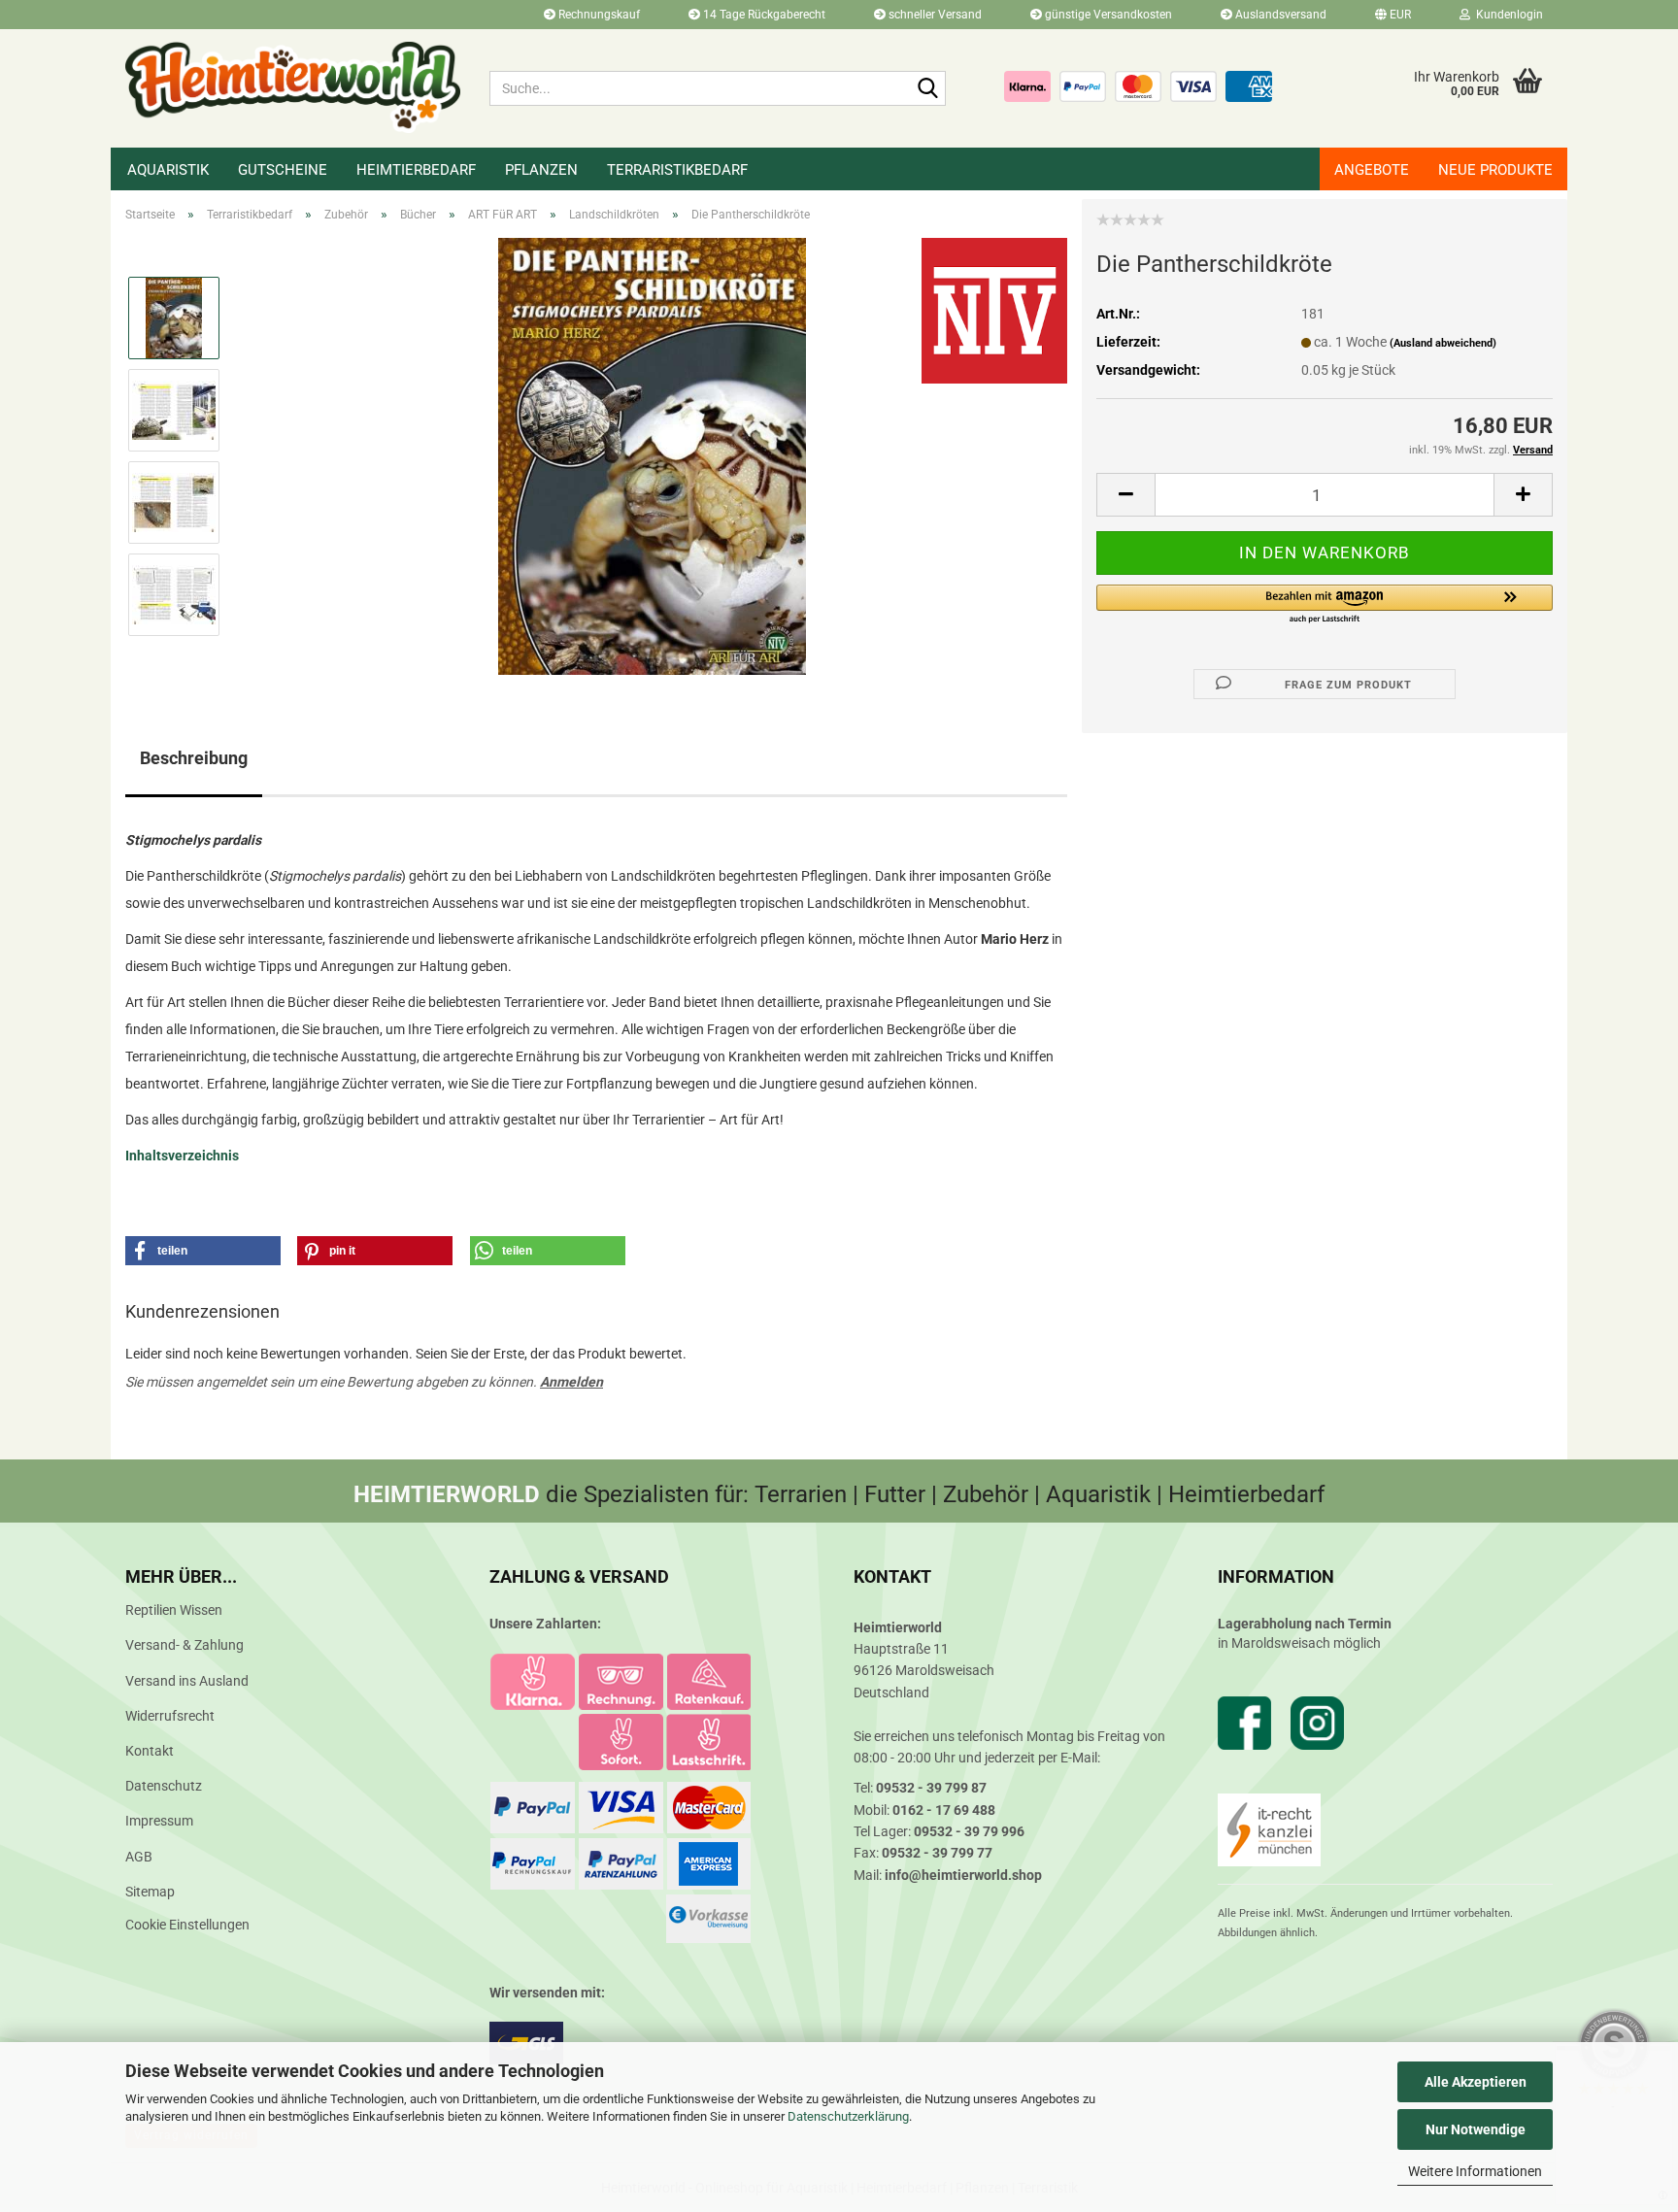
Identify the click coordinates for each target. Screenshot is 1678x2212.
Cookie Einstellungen (187, 1925)
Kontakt (150, 1751)
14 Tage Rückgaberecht (763, 15)
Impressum (159, 1821)
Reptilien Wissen (174, 1610)
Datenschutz (164, 1786)
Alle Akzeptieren (1476, 2082)
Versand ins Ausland (187, 1681)
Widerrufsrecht (170, 1716)
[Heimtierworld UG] (293, 87)
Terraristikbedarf (677, 170)
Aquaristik (168, 170)
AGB (139, 1857)
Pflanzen (541, 170)
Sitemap (150, 1892)
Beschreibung (194, 758)
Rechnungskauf (598, 15)
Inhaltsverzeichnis (182, 1156)
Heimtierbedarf (416, 170)
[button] (1393, 15)
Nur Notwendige (1476, 2129)
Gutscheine (283, 170)
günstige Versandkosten (1107, 15)
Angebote (1372, 170)
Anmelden (571, 1382)
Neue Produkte (1495, 170)
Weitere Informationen (1475, 2171)
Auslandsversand (1279, 15)
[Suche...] (927, 89)
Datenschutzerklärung (848, 2116)
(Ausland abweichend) (1443, 343)
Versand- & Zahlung (185, 1645)
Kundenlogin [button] (1507, 15)
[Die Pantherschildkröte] (652, 455)
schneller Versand (934, 15)
